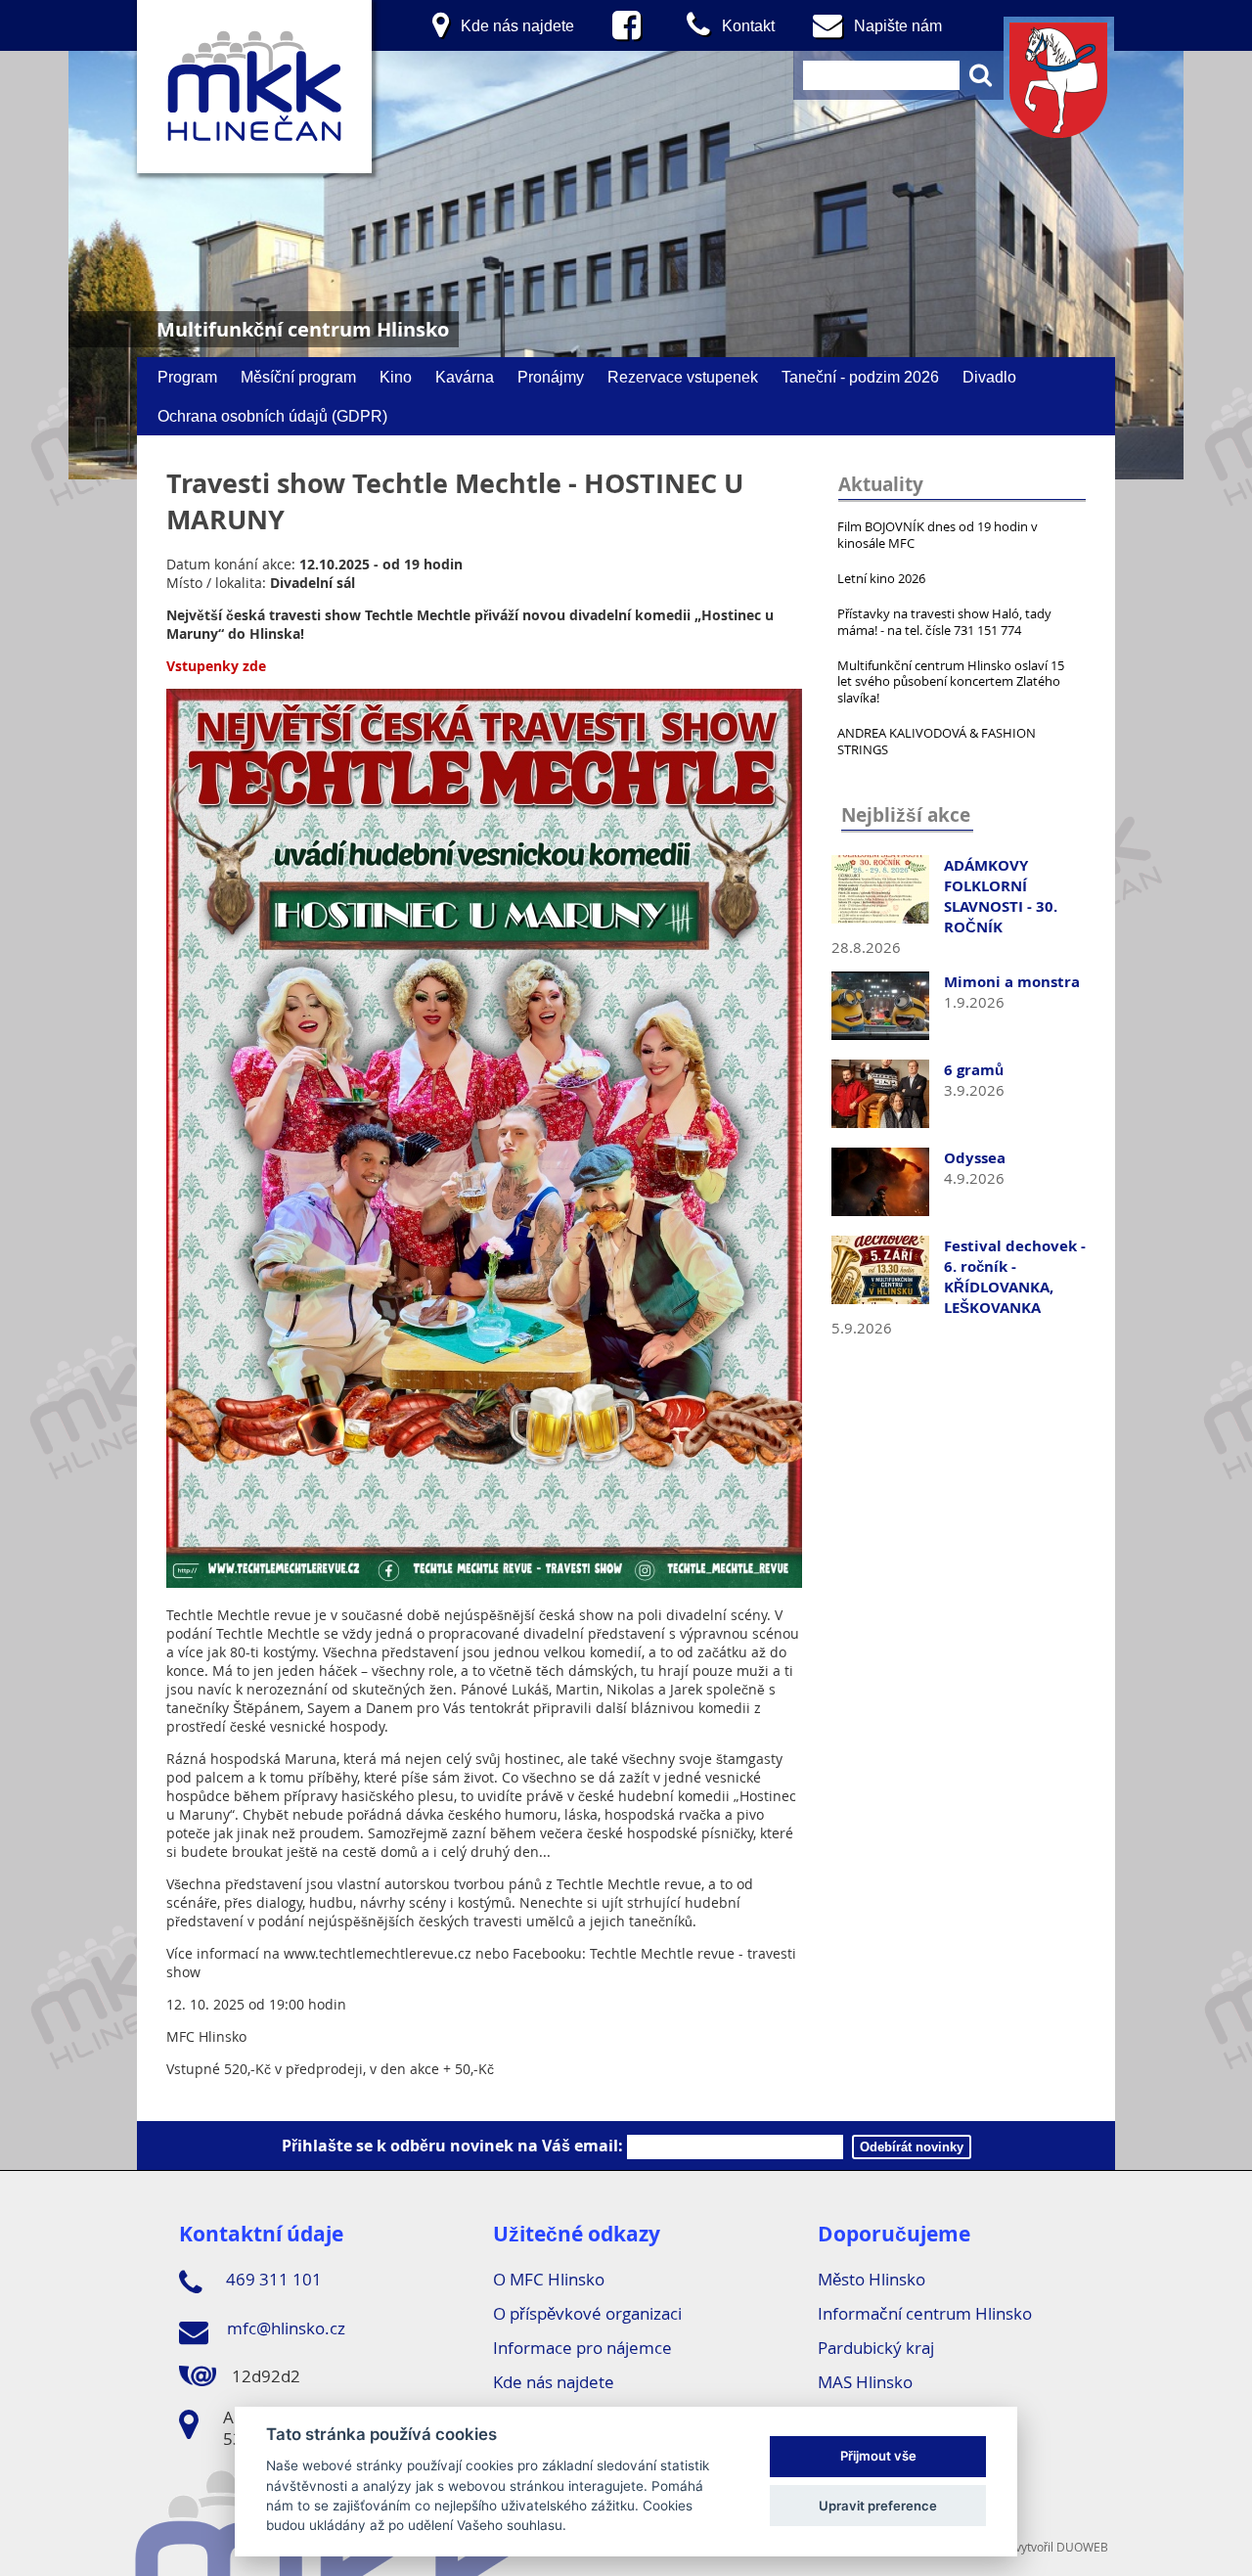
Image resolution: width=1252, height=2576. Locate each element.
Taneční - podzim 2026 (860, 377)
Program (187, 377)
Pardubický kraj (876, 2348)
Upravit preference (878, 2506)
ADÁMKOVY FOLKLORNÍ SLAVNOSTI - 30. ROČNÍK (1001, 896)
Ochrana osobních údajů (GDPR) (272, 416)
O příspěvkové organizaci (587, 2313)
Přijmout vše (878, 2457)
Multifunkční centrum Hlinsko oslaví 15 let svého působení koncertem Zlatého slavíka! (951, 682)
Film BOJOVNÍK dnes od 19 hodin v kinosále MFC (938, 535)
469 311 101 (272, 2279)
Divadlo (989, 377)
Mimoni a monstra (1012, 982)
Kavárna (465, 377)
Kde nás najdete (554, 2382)
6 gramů (974, 1070)
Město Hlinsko (872, 2279)
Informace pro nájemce (582, 2348)
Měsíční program (298, 377)
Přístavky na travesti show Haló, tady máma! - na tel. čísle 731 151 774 (944, 622)
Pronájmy (551, 377)
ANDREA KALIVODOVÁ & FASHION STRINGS (937, 741)
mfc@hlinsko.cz (284, 2328)
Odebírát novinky (912, 2147)
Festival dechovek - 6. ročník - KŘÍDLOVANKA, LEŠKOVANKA (1015, 1277)
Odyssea (975, 1158)
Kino (396, 377)
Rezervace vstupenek (683, 377)
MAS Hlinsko (865, 2382)
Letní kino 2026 (881, 578)
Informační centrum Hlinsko (925, 2313)
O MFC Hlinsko (549, 2279)
